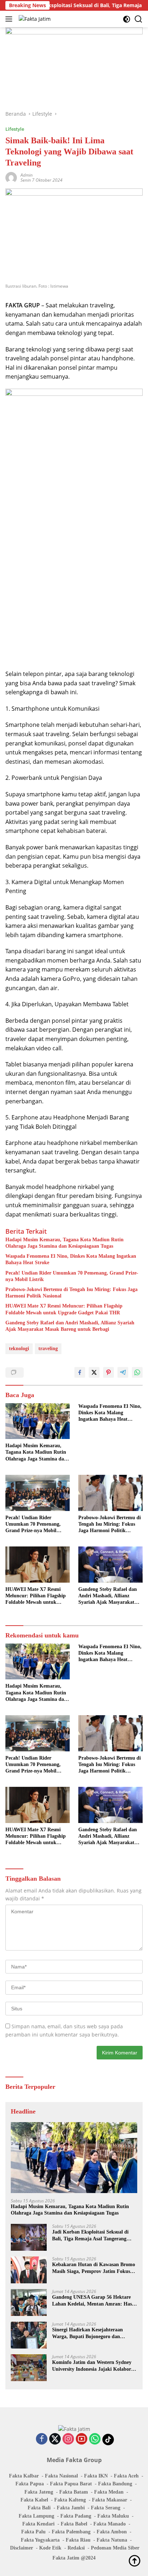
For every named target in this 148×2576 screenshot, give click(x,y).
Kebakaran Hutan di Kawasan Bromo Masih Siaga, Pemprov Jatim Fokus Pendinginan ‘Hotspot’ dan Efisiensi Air (94, 2268)
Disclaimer (22, 2548)
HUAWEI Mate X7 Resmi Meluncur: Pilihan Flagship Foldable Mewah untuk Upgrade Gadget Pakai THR (64, 1309)
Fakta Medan (109, 2492)
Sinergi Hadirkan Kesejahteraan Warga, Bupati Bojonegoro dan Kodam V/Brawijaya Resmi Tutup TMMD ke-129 (89, 2333)
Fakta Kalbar (24, 2476)
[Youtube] (82, 2439)
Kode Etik (50, 2548)
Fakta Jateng (39, 2492)
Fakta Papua (30, 2484)
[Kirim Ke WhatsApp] (137, 1372)
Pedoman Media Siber (115, 2548)
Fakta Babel (74, 2524)
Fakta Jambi (71, 2508)
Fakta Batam (74, 2492)
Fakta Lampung (36, 2516)
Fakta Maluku (113, 2516)
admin (27, 175)
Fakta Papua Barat (71, 2484)
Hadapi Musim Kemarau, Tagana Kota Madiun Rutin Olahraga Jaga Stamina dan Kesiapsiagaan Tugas (64, 1243)
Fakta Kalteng (70, 2500)
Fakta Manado (110, 2524)
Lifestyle (15, 129)
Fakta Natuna (112, 2540)
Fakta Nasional (61, 2476)
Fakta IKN (96, 2476)
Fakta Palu (33, 2532)
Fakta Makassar (110, 2500)
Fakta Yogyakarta (40, 2540)
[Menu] (10, 19)
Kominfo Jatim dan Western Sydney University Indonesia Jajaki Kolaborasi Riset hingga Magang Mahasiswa (94, 2366)
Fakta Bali (39, 2508)
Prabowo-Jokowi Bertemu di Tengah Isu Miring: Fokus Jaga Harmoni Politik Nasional (71, 1293)
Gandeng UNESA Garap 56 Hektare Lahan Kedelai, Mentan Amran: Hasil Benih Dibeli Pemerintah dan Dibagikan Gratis (93, 2301)
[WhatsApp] (95, 2439)
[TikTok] (108, 2440)
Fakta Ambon (112, 2532)
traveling (48, 1349)
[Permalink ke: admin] (11, 177)
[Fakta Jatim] (34, 19)
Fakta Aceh (126, 2476)
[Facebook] (42, 2439)
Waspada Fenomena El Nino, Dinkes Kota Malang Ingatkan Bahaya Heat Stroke (71, 1259)
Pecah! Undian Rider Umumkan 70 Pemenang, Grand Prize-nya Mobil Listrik (72, 1276)
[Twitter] (55, 2439)
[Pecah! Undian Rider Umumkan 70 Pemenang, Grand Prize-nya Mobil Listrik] (38, 1493)
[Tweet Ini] (94, 1372)
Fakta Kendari (38, 2524)
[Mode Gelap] (127, 19)
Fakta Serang (106, 2508)
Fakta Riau (78, 2540)
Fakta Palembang (71, 2532)
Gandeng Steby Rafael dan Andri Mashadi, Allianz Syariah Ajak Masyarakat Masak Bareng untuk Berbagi (70, 1326)
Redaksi (76, 2548)
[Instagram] (68, 2439)
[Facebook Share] (80, 1372)
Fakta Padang (76, 2516)
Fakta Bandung (115, 2484)
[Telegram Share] (123, 1372)
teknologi (19, 1349)
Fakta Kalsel (34, 2500)
